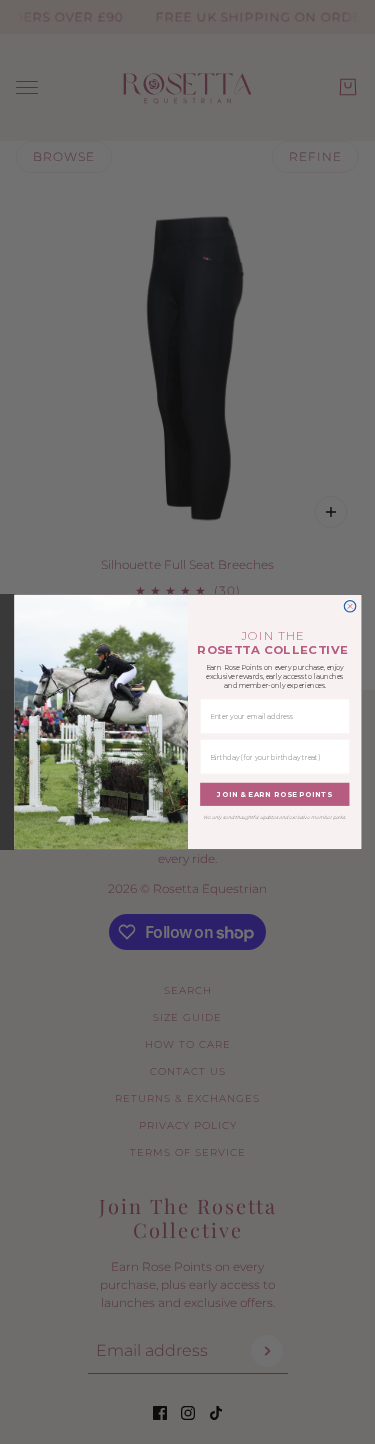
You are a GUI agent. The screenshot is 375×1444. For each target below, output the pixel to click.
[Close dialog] (350, 606)
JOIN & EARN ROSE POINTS (274, 794)
